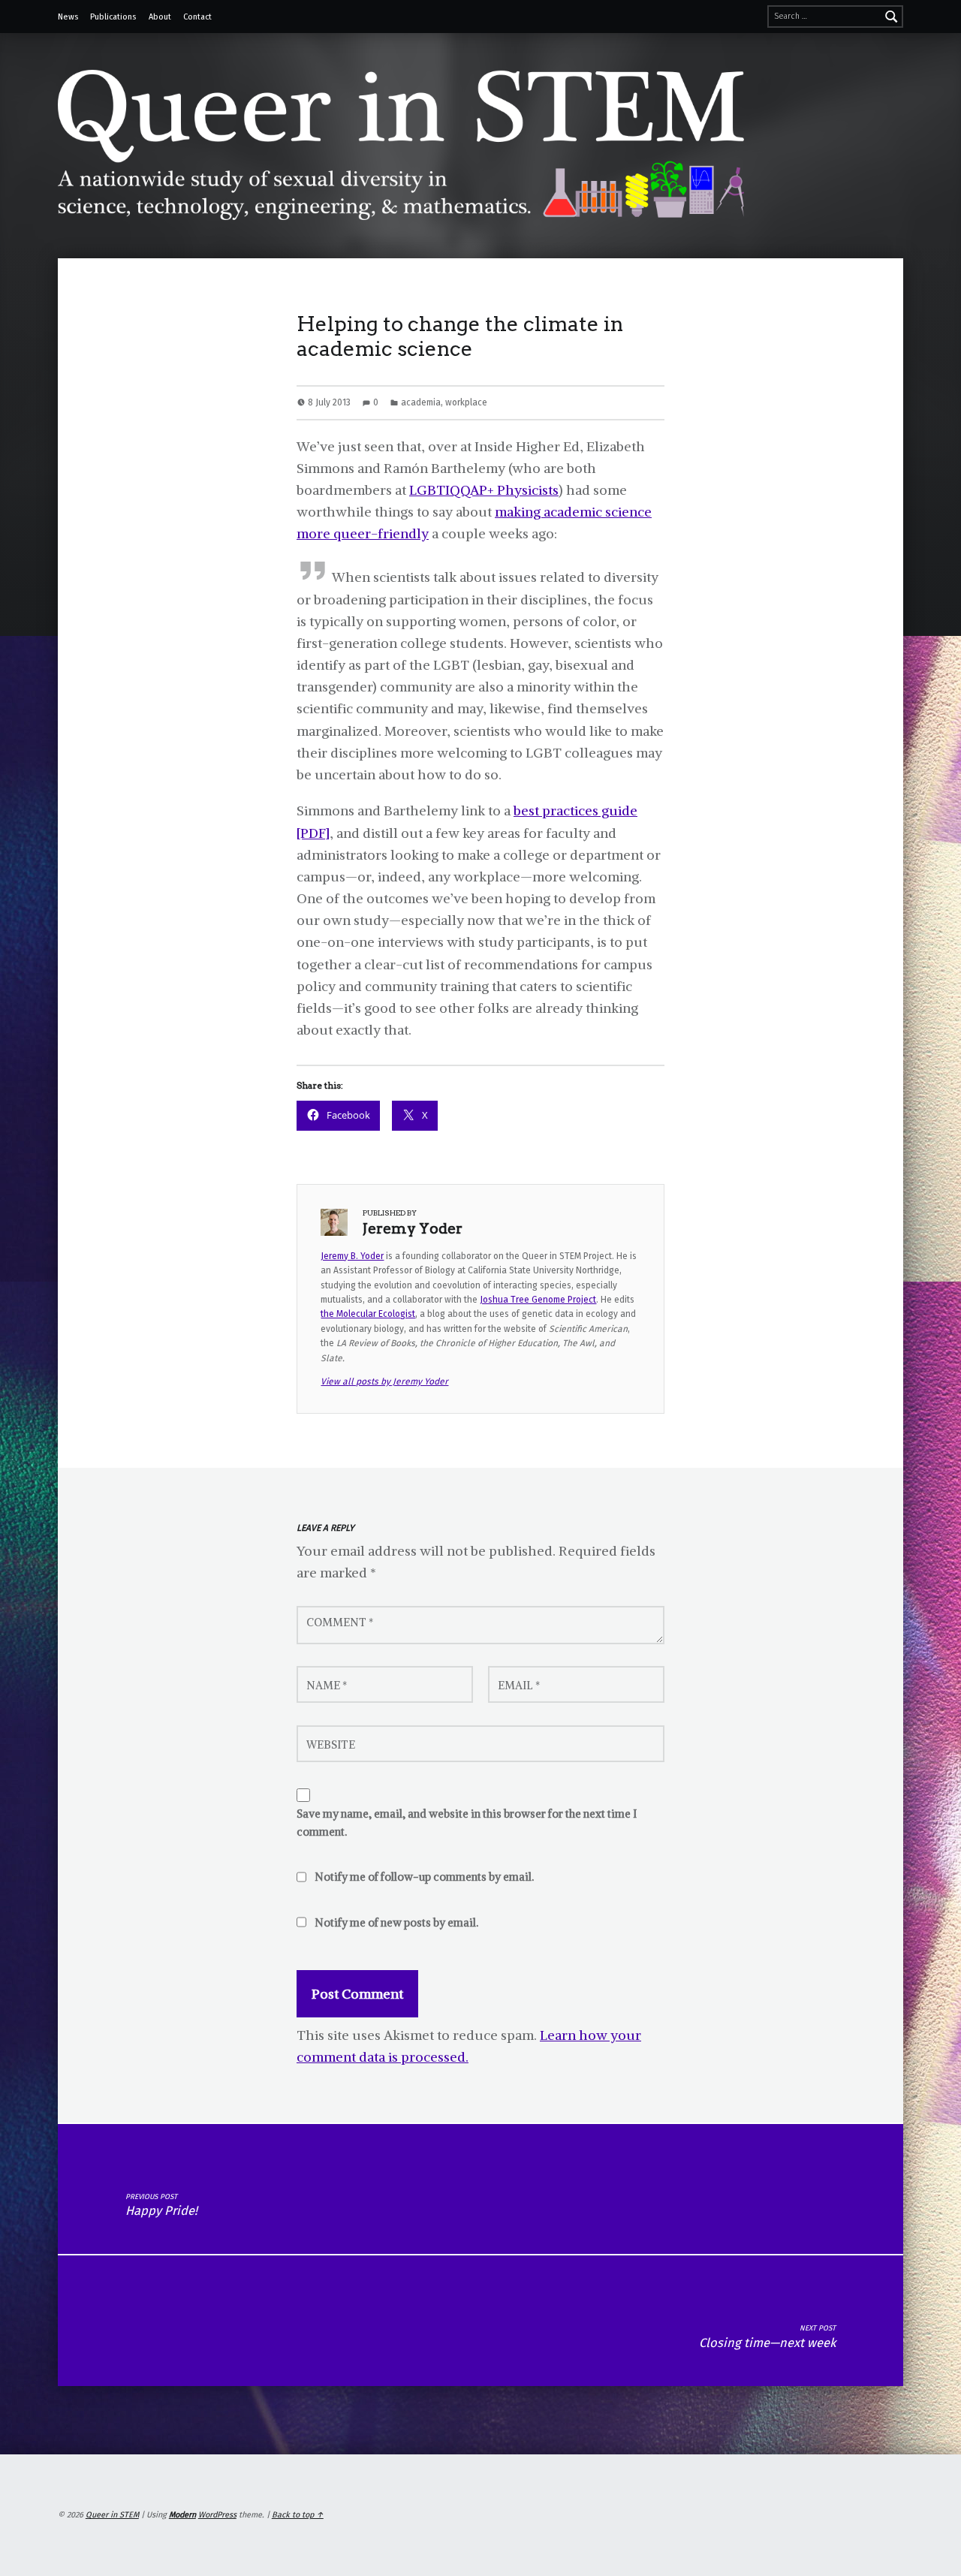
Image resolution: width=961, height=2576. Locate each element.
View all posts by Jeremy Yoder (384, 1381)
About (160, 17)
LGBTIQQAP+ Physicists (484, 490)
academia (421, 402)
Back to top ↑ (298, 2515)
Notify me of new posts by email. (396, 1923)
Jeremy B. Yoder (352, 1256)
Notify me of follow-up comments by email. (424, 1877)
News (68, 17)
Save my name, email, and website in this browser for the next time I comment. (467, 1823)
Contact (197, 17)
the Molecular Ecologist (368, 1314)
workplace (466, 402)
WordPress (217, 2515)
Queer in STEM (112, 2515)
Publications (113, 17)
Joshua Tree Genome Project (538, 1300)
